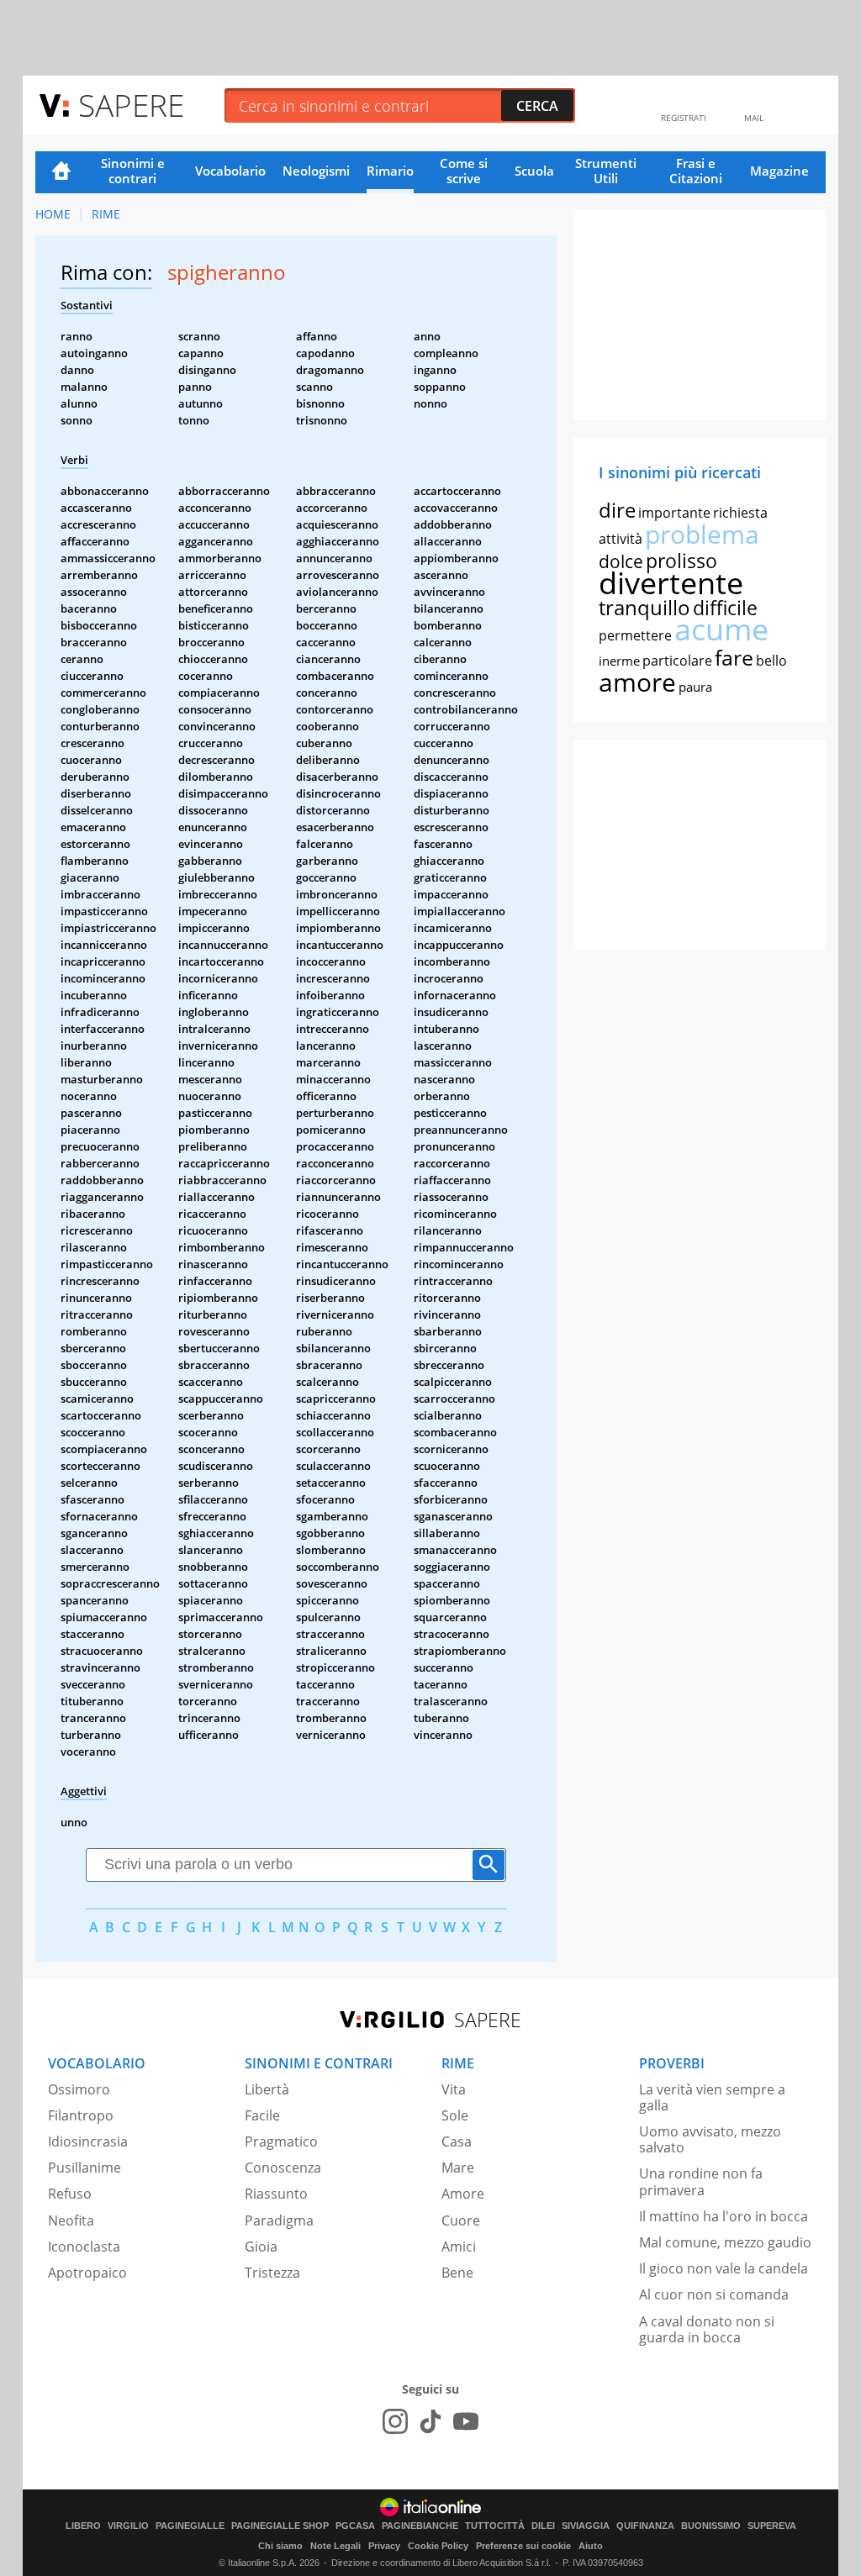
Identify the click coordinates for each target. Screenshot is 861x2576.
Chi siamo (280, 2546)
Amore (463, 2194)
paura (695, 687)
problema (702, 534)
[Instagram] (395, 2421)
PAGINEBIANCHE (420, 2526)
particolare (677, 661)
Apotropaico (87, 2273)
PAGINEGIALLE (190, 2526)
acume (721, 629)
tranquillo (644, 607)
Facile (262, 2115)
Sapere (131, 105)
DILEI (543, 2526)
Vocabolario (230, 171)
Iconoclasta (84, 2247)
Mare (458, 2168)
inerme (619, 661)
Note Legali (335, 2546)
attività (621, 539)
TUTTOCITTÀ (495, 2526)
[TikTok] (430, 2421)
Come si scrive (464, 171)
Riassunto (276, 2194)
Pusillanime (85, 2168)
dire (617, 510)
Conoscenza (283, 2168)
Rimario (390, 171)
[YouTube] (466, 2421)
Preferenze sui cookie (523, 2546)
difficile (725, 608)
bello (771, 661)
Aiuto (591, 2546)
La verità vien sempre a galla (712, 2097)
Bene (457, 2273)
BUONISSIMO (711, 2526)
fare (734, 657)
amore (637, 682)
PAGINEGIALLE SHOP (280, 2526)
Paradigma (279, 2220)
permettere (635, 635)
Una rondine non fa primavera (701, 2181)
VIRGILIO (128, 2526)
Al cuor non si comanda (714, 2294)
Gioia (261, 2247)
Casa (457, 2141)
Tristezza (272, 2273)
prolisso (681, 561)
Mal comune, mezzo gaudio (725, 2242)
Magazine (779, 171)
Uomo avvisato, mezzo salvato (710, 2139)
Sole (455, 2115)
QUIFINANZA (645, 2526)
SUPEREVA (772, 2526)
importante (674, 513)
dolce (621, 561)
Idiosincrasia (88, 2141)
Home (61, 172)
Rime (106, 214)
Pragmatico (281, 2141)
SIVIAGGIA (586, 2526)
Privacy (384, 2546)
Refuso (70, 2194)
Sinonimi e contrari (133, 171)
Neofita (71, 2220)
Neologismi (316, 171)
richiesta (740, 513)
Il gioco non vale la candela (724, 2268)
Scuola (534, 171)
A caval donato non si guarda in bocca (707, 2329)
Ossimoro (79, 2089)
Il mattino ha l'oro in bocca (724, 2216)
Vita (454, 2089)
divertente (671, 583)
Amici (459, 2247)
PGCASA (355, 2526)
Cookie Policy (438, 2546)
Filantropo (81, 2115)
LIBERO (83, 2526)
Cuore (461, 2220)
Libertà (267, 2089)
